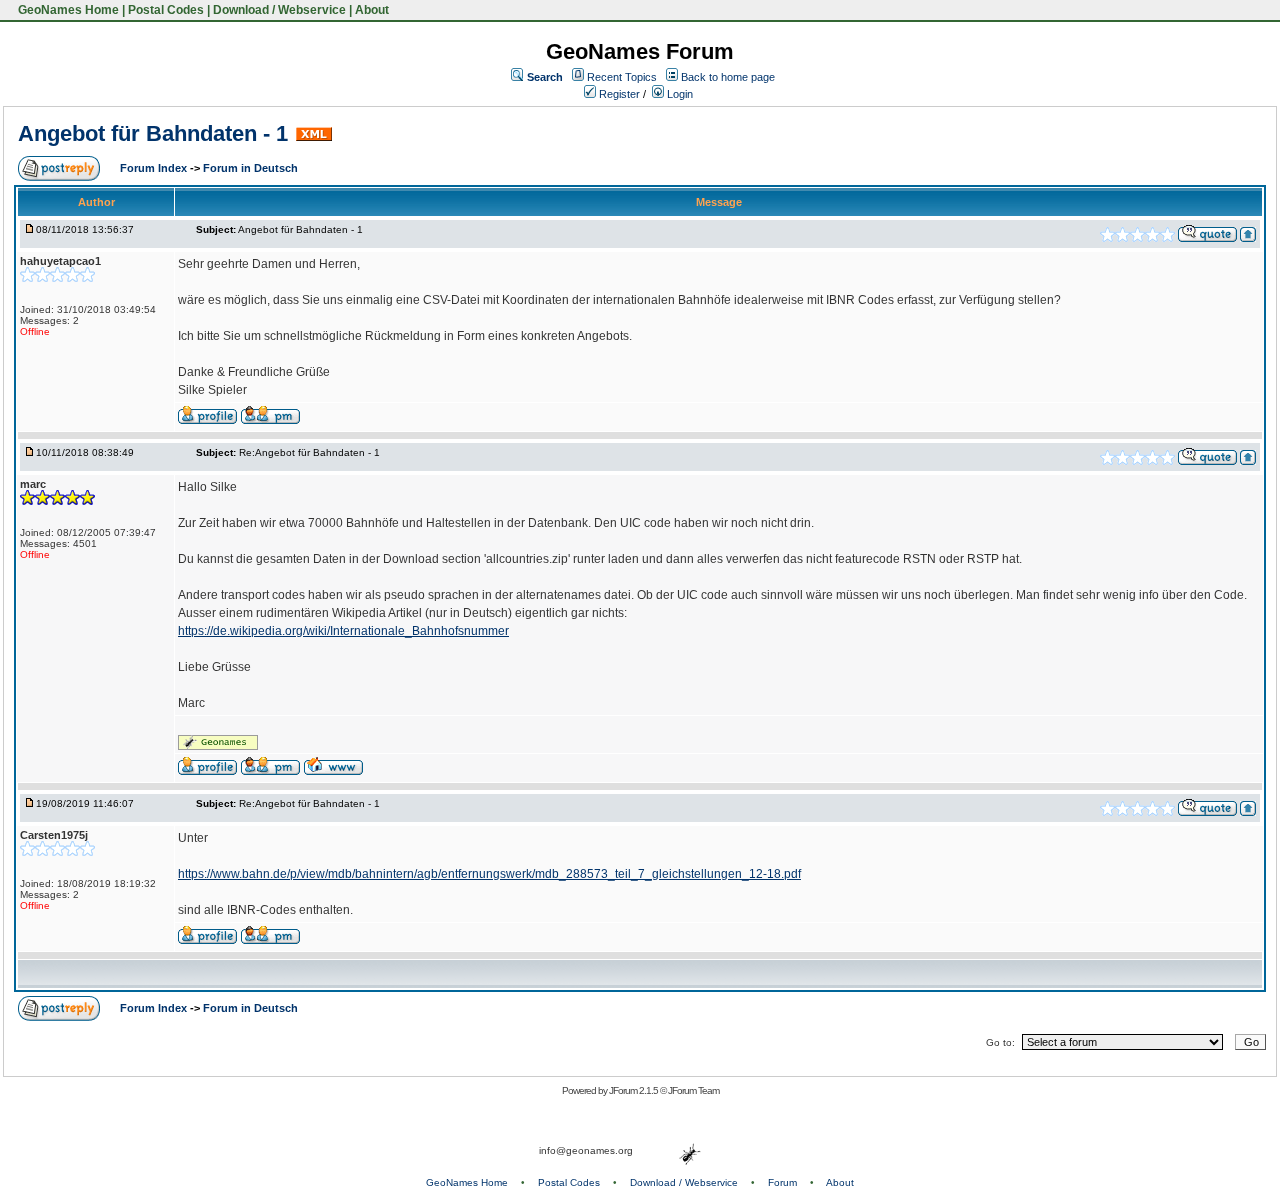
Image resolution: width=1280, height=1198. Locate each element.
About (372, 10)
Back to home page (728, 77)
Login (678, 94)
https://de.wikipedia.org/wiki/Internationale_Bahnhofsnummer (343, 631)
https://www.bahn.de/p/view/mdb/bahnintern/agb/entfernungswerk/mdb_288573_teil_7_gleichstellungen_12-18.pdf (489, 874)
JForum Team (693, 1090)
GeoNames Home (67, 10)
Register (618, 94)
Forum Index (155, 168)
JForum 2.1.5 (634, 1090)
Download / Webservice (279, 10)
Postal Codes (166, 10)
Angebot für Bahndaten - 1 (153, 133)
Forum (782, 1182)
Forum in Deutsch (250, 168)
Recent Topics (622, 77)
